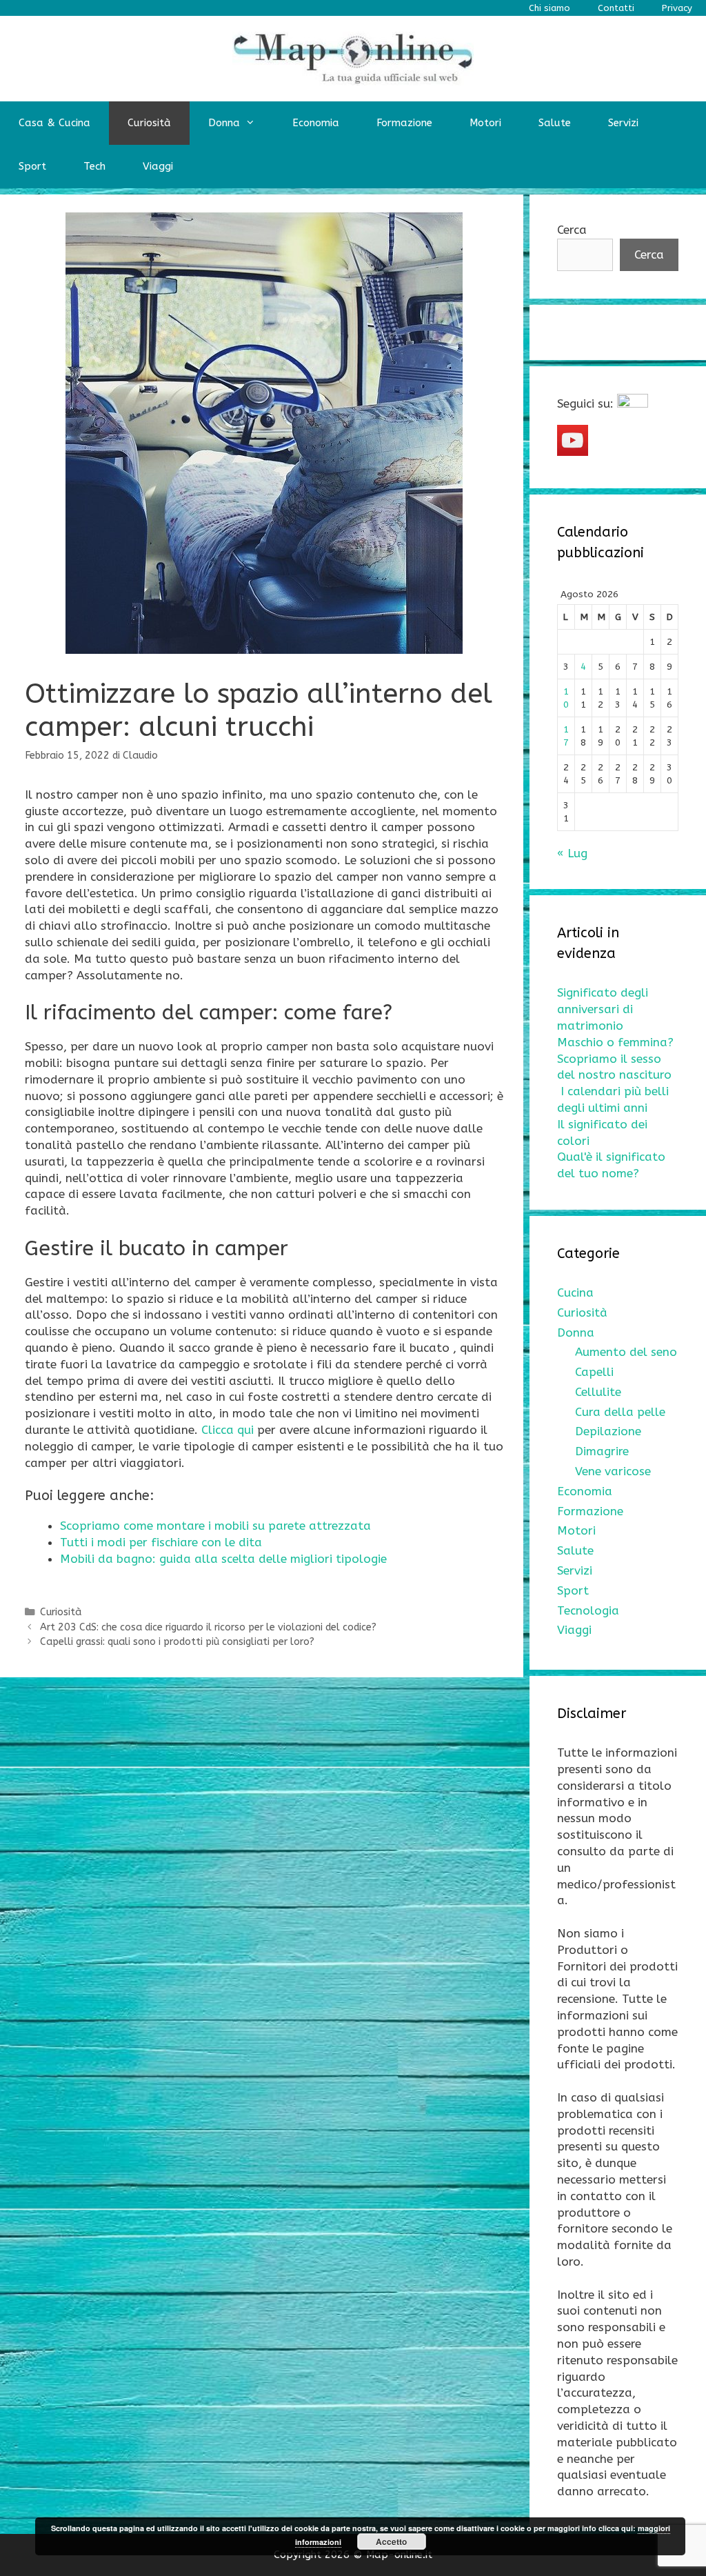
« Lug (572, 853)
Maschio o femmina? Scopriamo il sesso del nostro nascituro (615, 1059)
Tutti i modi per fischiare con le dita (161, 1542)
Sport (32, 166)
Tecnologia (588, 1610)
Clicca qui (228, 1430)
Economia (316, 123)
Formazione (404, 123)
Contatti (616, 8)
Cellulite (598, 1392)
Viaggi (158, 166)
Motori (485, 123)
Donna (224, 123)
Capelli (594, 1372)
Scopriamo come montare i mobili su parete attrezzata (215, 1526)
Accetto (391, 2542)
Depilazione (608, 1431)
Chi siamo (549, 8)
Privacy (677, 8)
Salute (555, 123)
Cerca (572, 230)
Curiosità (149, 123)
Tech (94, 166)
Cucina (575, 1292)
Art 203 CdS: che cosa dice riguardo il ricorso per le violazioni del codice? (208, 1627)
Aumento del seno (626, 1352)
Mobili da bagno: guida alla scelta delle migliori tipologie (225, 1559)
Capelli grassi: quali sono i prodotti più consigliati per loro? (177, 1642)
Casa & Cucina (54, 123)
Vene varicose (613, 1471)
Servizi (623, 123)
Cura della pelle (620, 1412)
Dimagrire (602, 1451)
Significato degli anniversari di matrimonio (603, 1009)
